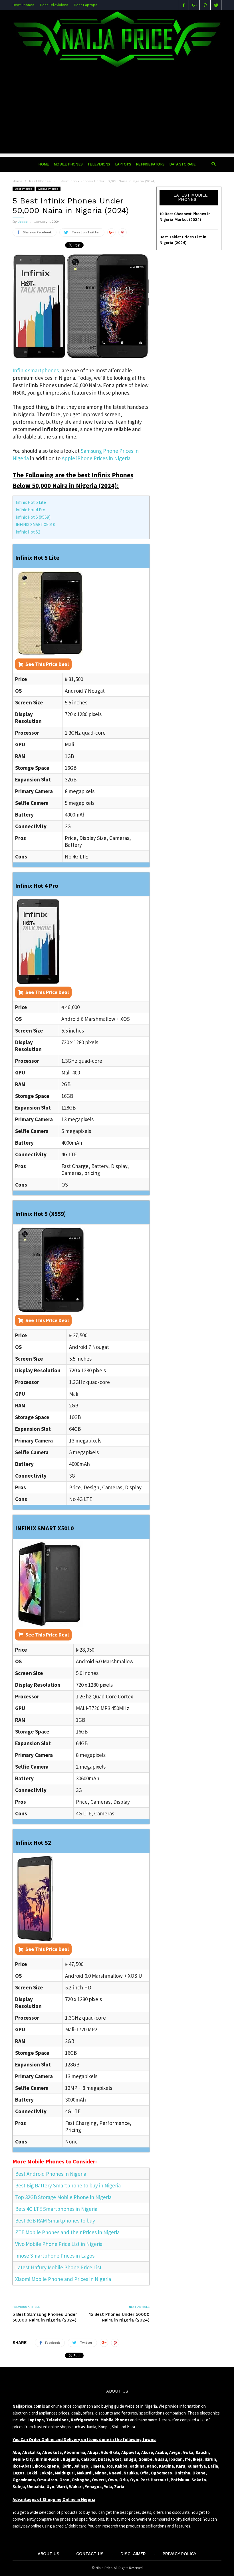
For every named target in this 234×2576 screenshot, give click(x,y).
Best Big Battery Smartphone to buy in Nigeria (68, 2185)
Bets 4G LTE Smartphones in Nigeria (56, 2209)
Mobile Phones (68, 164)
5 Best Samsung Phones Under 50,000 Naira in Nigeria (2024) (45, 2317)
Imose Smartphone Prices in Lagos (55, 2256)
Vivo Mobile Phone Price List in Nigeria (59, 2244)
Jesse (23, 222)
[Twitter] (216, 5)
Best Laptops (86, 5)
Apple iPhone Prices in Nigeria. (97, 458)
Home (18, 181)
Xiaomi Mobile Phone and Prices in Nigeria (63, 2279)
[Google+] (194, 5)
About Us (49, 2554)
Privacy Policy (179, 2554)
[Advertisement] (117, 114)
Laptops (123, 164)
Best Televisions (54, 5)
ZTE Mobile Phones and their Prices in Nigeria (67, 2232)
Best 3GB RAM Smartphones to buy (55, 2221)
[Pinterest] (205, 5)
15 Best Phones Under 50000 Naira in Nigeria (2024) (119, 2317)
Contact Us (90, 2554)
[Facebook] (183, 5)
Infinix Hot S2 (28, 532)
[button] (214, 164)
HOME (44, 164)
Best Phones (23, 5)
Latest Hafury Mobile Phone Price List (58, 2267)
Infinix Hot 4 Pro (31, 510)
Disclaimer (133, 2554)
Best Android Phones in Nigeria (51, 2174)
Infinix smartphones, (37, 370)
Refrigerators (150, 164)
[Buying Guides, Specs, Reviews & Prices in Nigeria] (117, 67)
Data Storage (182, 164)
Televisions (99, 164)
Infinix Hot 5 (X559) (33, 517)
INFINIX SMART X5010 (36, 525)
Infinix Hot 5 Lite (31, 502)
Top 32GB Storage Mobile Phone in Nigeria (63, 2197)
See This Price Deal (47, 664)
